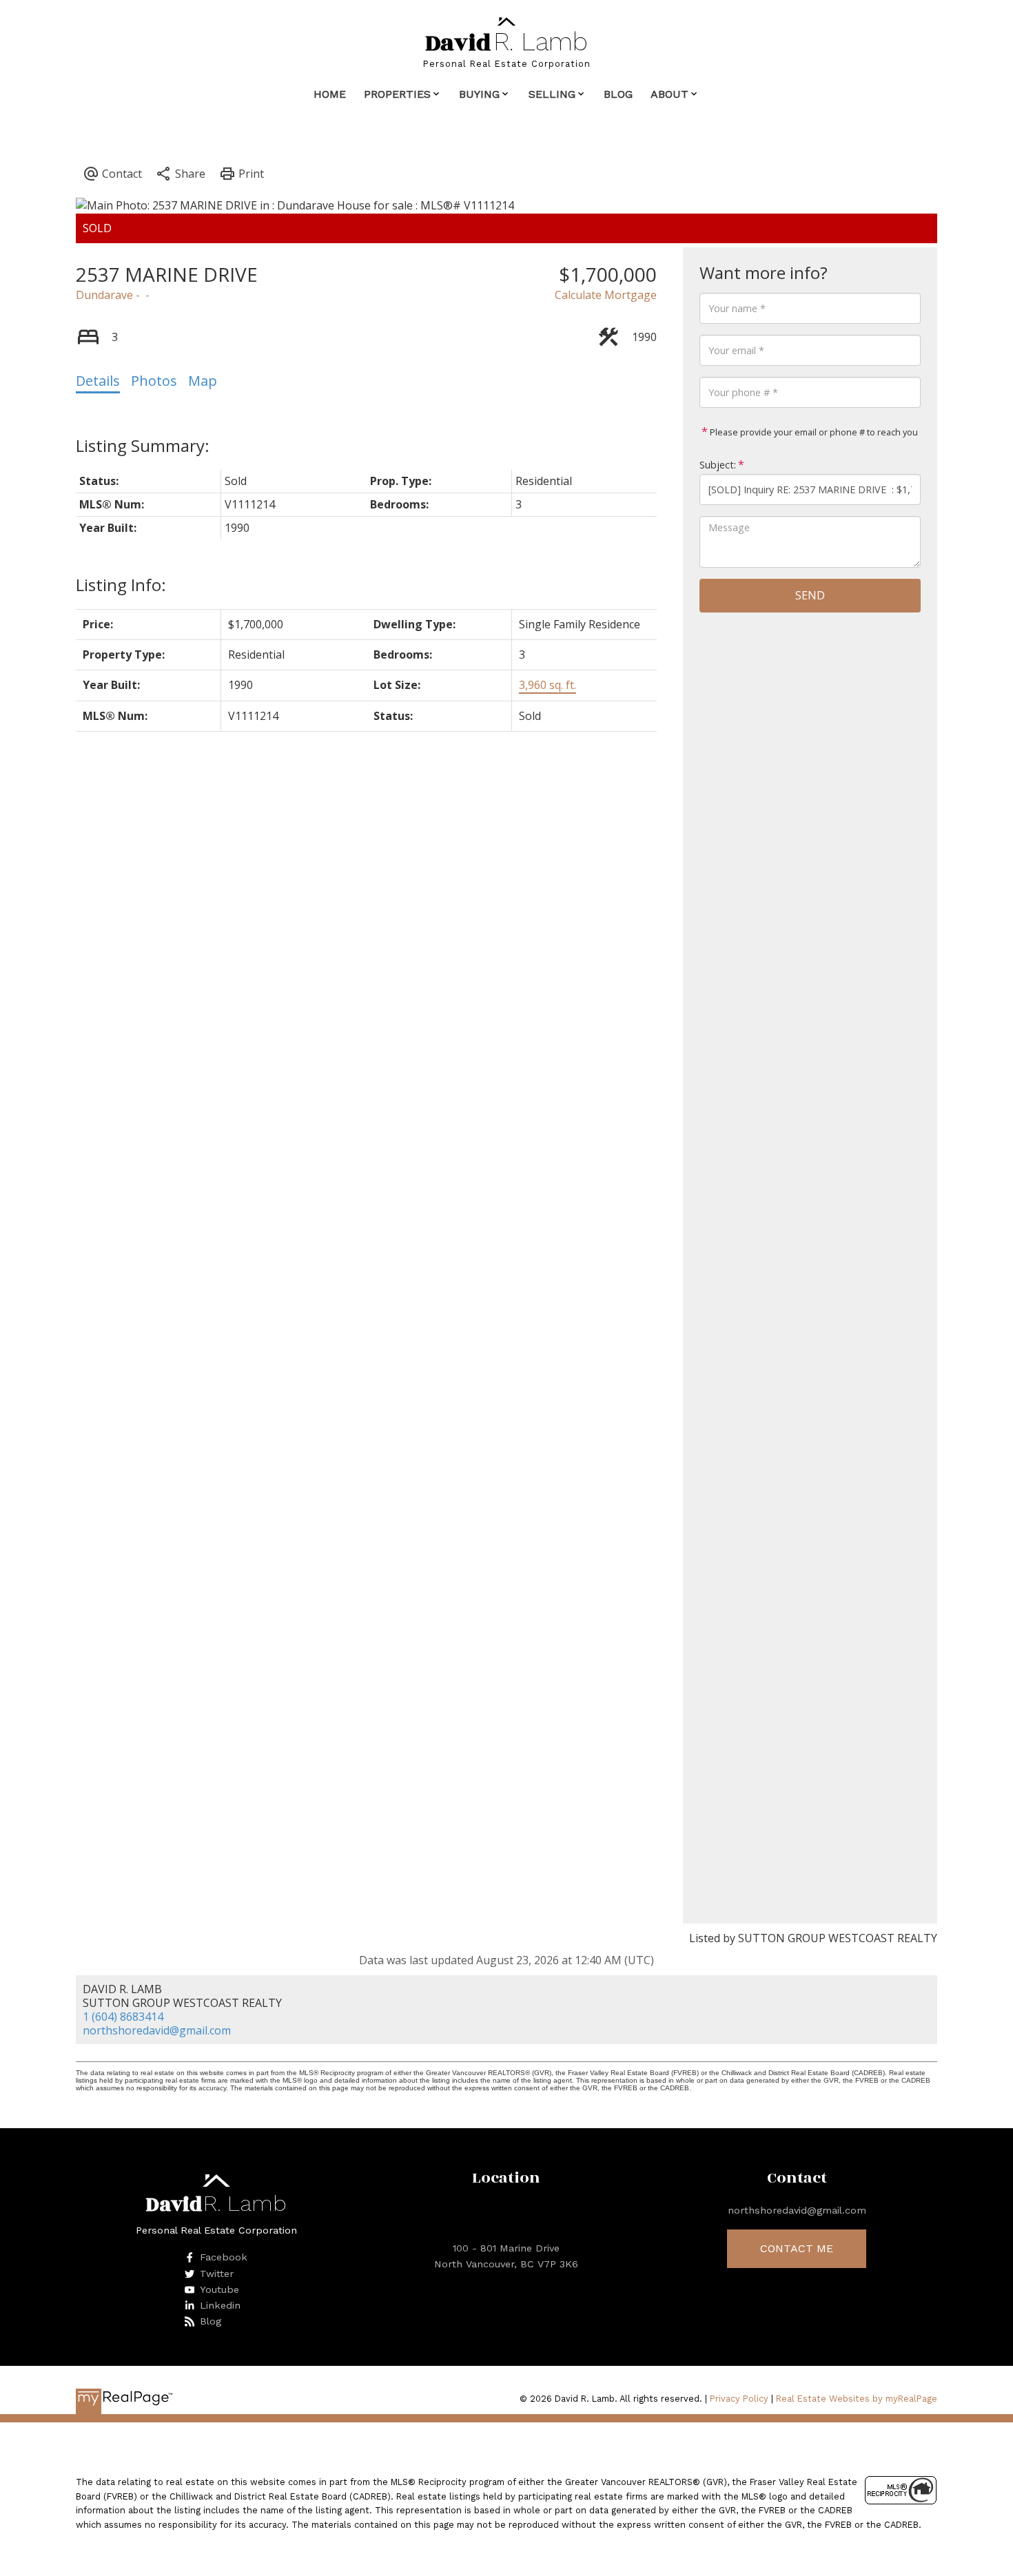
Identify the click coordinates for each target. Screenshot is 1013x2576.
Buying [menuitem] (479, 94)
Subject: (718, 465)
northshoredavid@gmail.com (157, 2030)
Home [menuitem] (330, 94)
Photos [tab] (154, 381)
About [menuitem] (669, 94)
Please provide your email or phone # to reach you (813, 432)
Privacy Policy (739, 2399)
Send (810, 595)
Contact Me (797, 2248)
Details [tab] (98, 381)
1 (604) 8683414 (123, 2017)
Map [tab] (203, 381)
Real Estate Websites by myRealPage (857, 2399)
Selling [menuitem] (552, 94)
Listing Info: (121, 585)
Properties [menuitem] (397, 94)
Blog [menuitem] (618, 94)
